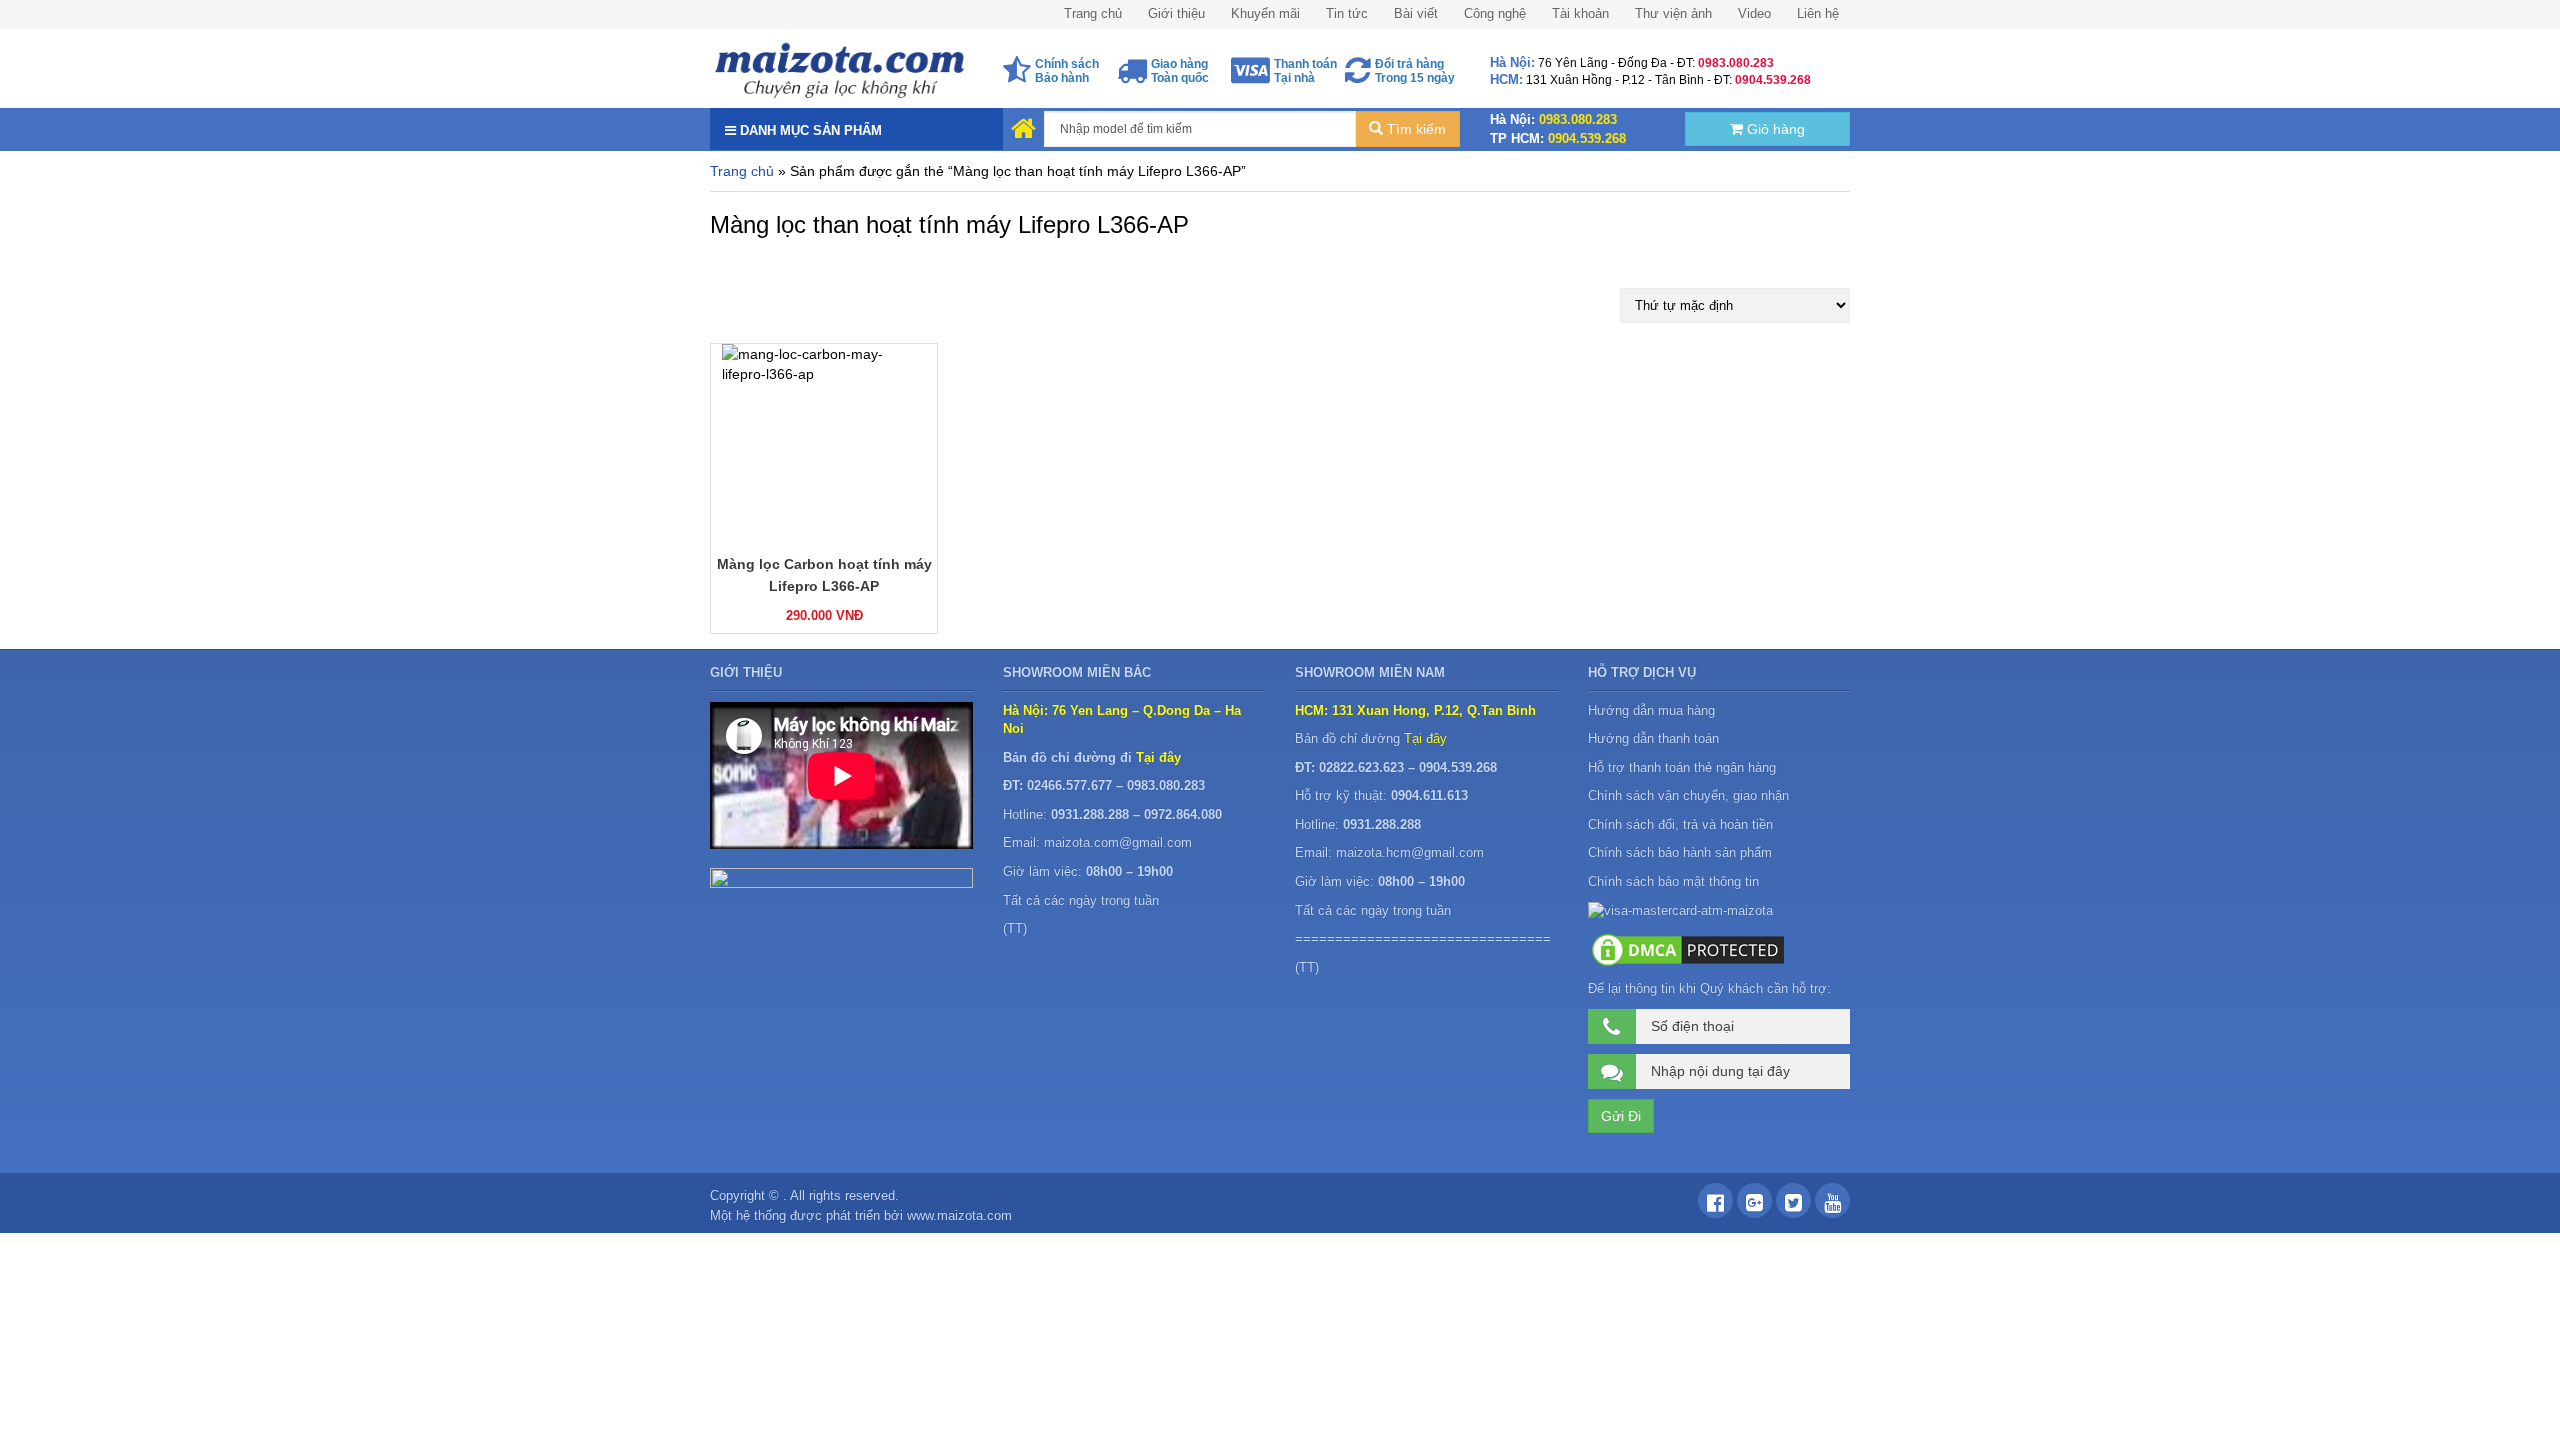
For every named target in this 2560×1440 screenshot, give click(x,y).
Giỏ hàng (1774, 129)
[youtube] (1832, 1205)
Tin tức (1347, 13)
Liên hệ (1818, 13)
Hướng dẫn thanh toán (1653, 738)
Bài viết (1416, 13)
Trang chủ (1093, 13)
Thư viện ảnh (1673, 13)
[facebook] (1715, 1205)
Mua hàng (770, 614)
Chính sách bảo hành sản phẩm (1682, 852)
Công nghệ (1495, 13)
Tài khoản (1580, 13)
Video (1754, 13)
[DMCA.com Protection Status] (1688, 949)
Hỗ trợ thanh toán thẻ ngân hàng (1682, 767)
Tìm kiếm (1414, 129)
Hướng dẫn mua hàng (1651, 710)
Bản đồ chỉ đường (1371, 738)
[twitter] (1793, 1205)
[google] (1754, 1205)
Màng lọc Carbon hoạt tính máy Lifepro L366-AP (824, 575)
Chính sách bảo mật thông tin (1673, 881)
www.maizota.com (959, 1215)
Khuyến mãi (1265, 13)
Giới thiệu (1176, 13)
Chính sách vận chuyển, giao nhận (1688, 795)
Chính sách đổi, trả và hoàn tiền (1680, 824)
